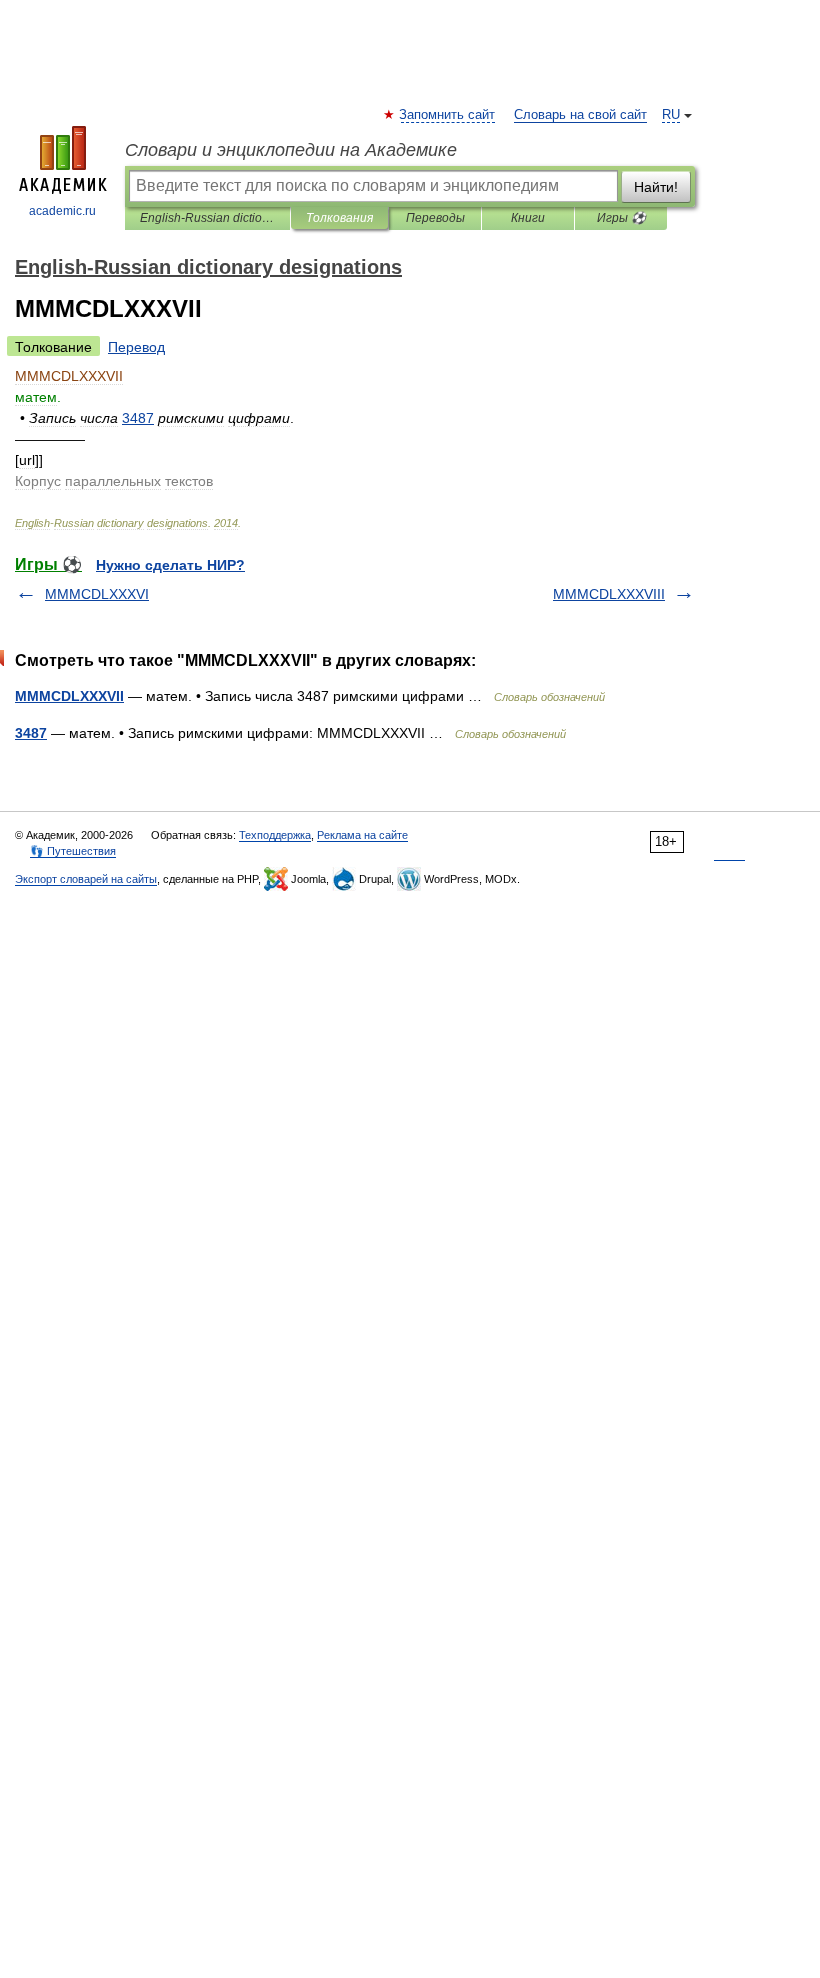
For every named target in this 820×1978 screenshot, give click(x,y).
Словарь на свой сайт (580, 115)
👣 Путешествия (73, 851)
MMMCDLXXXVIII (609, 594)
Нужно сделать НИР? (170, 565)
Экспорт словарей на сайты (86, 879)
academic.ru (62, 211)
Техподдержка (275, 835)
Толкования (339, 218)
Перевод (136, 347)
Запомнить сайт (448, 115)
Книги (528, 218)
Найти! (656, 187)
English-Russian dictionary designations (207, 218)
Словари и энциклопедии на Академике (291, 150)
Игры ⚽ (621, 218)
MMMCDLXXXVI (97, 594)
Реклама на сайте (362, 835)
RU (671, 115)
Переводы (435, 218)
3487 (31, 733)
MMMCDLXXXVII (69, 696)
